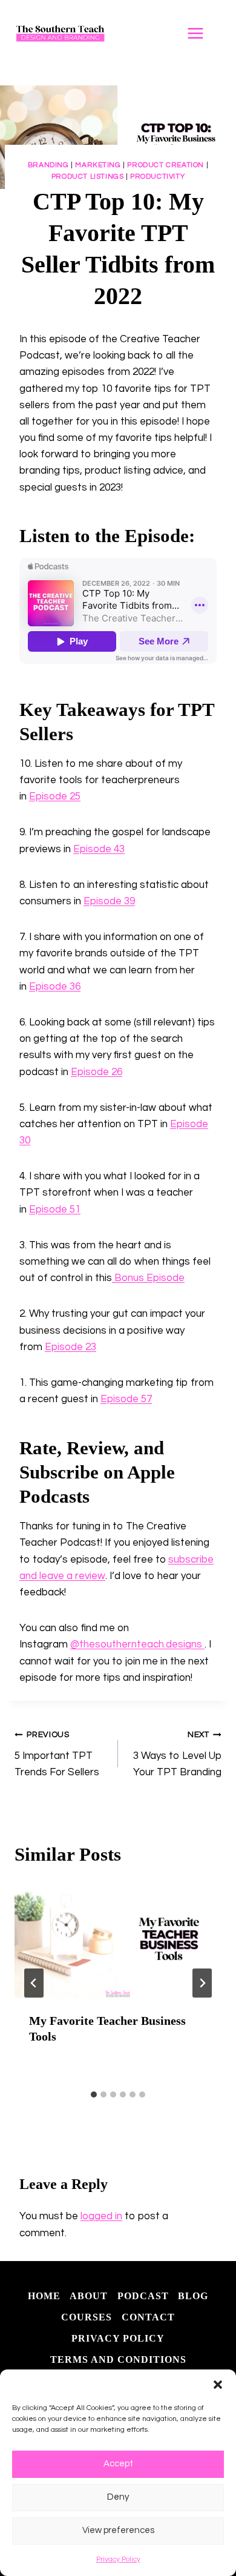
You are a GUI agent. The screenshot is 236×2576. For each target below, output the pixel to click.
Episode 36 (55, 987)
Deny (118, 2497)
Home (44, 2296)
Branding (48, 165)
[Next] (202, 1983)
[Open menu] (202, 33)
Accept (118, 2464)
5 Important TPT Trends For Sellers (57, 1754)
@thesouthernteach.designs (137, 1644)
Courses (87, 2317)
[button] (218, 2385)
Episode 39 (109, 901)
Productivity (157, 176)
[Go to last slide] (34, 1983)
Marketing (98, 165)
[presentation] (118, 1940)
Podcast (143, 2296)
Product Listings (88, 176)
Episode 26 (97, 1072)
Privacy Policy (118, 2559)
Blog (193, 2296)
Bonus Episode (148, 1278)
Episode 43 (99, 849)
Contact (148, 2317)
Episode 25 (55, 796)
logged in (101, 2216)
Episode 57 (126, 1399)
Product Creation (166, 165)
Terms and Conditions (118, 2359)
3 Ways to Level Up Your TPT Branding (177, 1754)
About (89, 2296)
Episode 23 (70, 1347)
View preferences (118, 2530)
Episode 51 (55, 1210)
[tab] (94, 2094)
